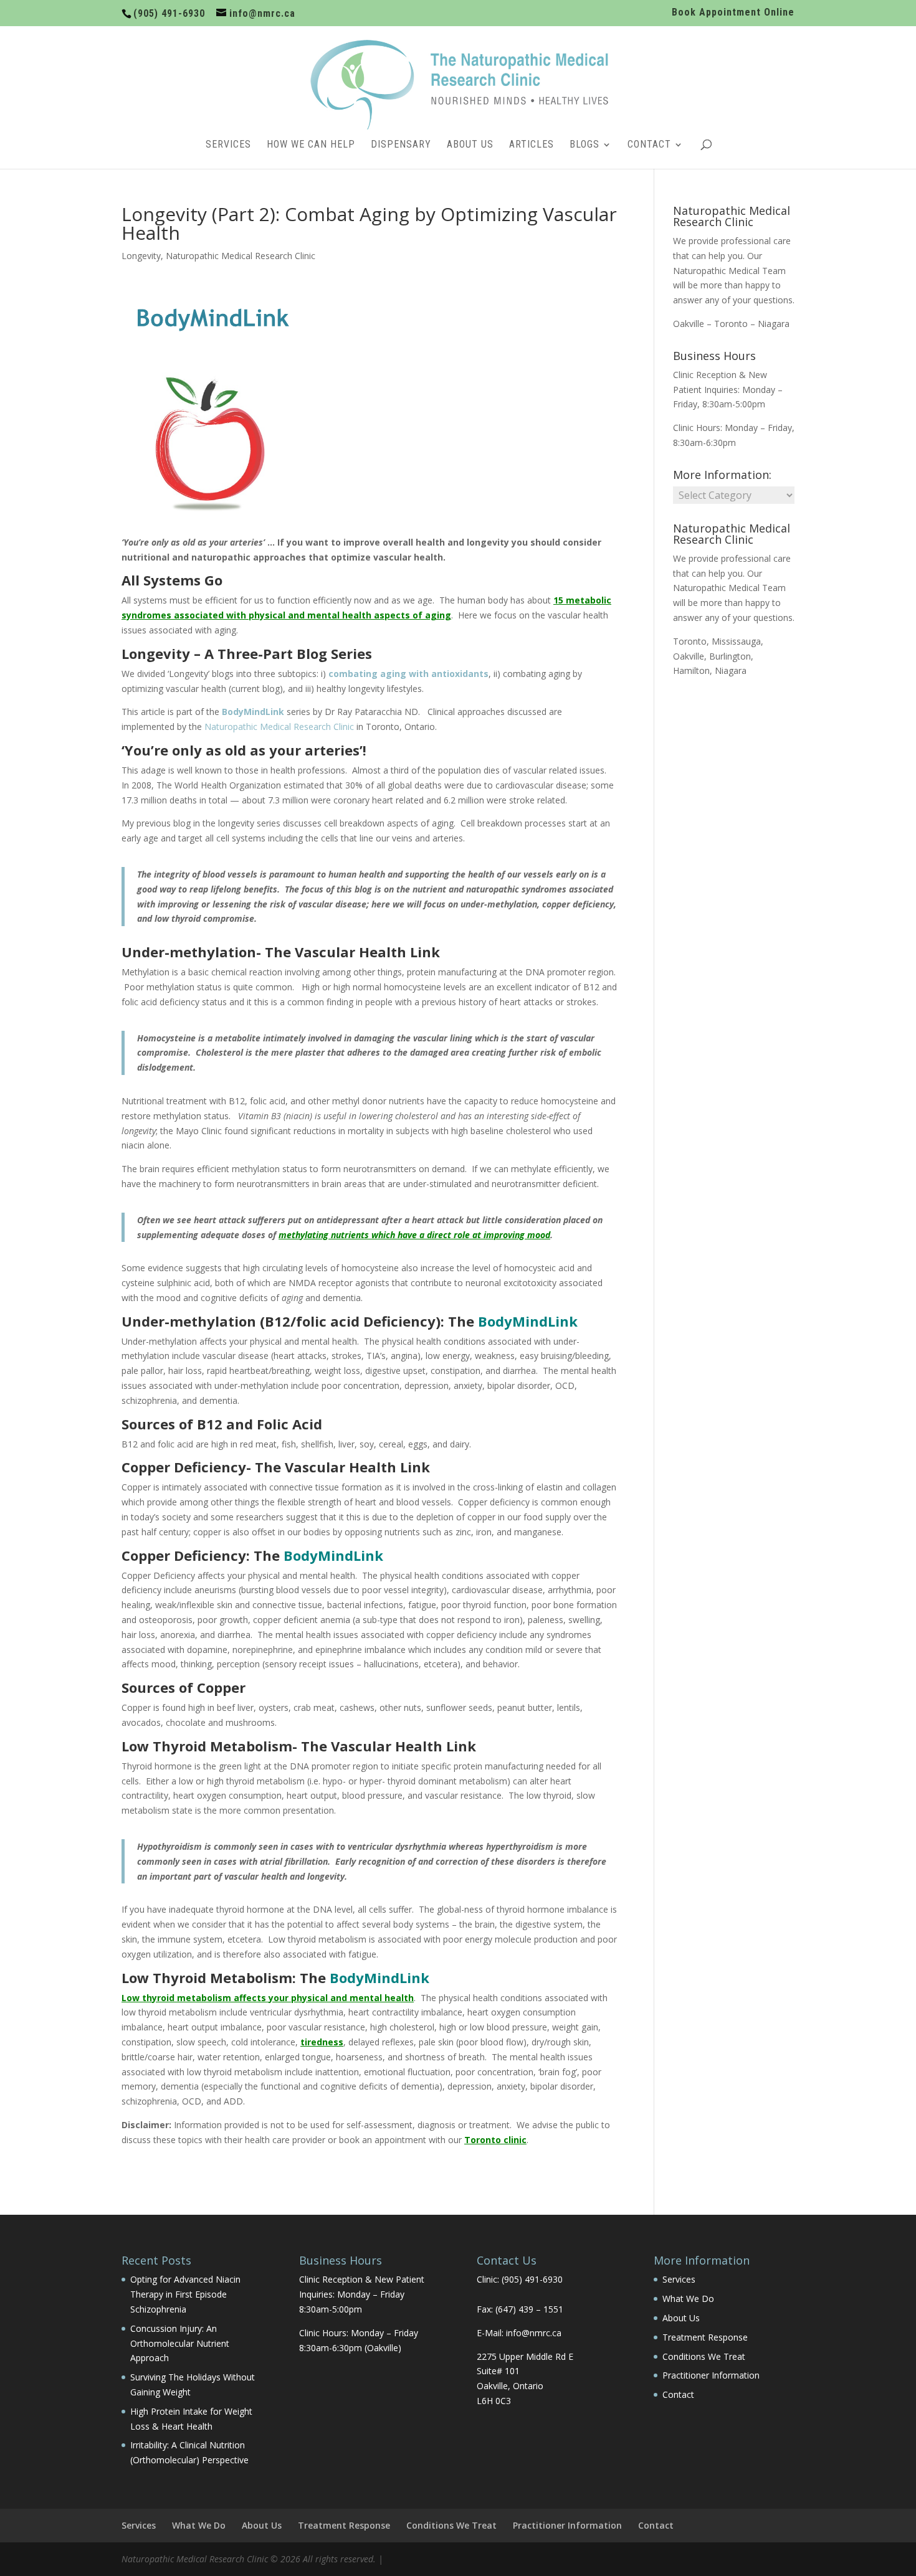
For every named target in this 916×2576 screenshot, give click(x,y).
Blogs (584, 145)
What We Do (688, 2299)
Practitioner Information (711, 2375)
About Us (470, 145)
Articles (532, 145)
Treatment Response (705, 2337)
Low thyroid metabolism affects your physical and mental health (268, 1998)
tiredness (322, 2042)
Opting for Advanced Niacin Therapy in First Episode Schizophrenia (185, 2294)
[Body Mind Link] (213, 338)
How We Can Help (311, 145)
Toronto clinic (495, 2140)
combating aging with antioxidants (408, 674)
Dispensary (401, 145)
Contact (649, 145)
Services (228, 145)
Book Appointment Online (733, 13)
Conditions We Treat (704, 2356)
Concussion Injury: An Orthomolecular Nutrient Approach (180, 2343)
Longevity (141, 256)
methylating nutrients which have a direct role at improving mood (414, 1235)
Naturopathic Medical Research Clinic (241, 256)
